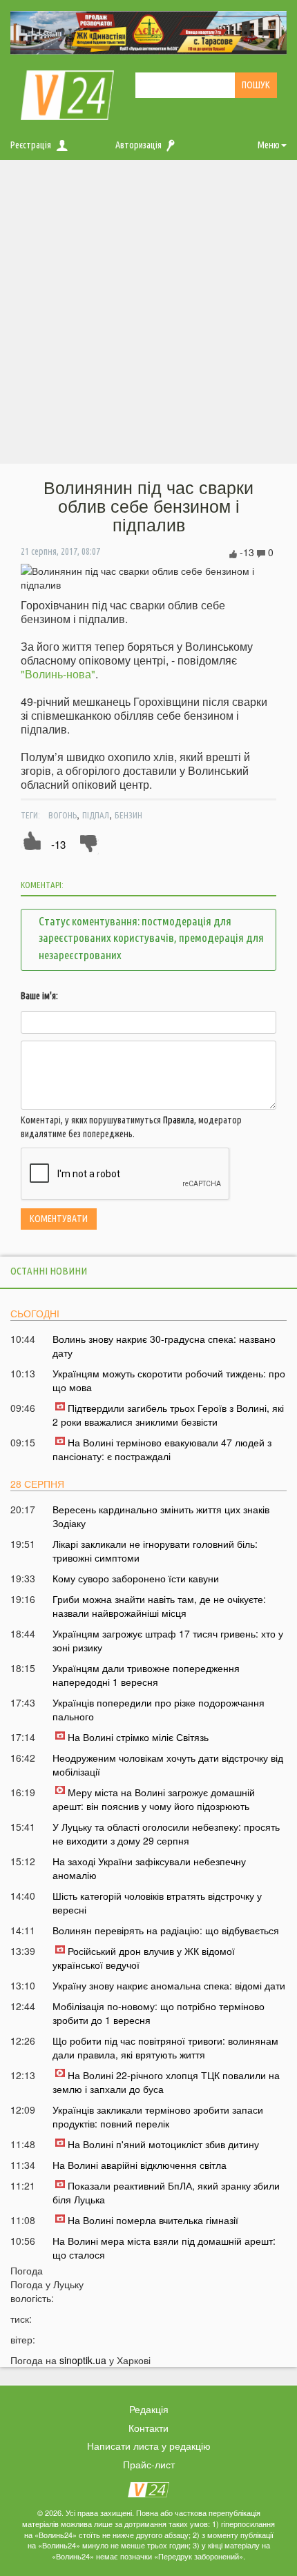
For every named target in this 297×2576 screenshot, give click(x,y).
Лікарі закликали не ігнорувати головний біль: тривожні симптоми (155, 1551)
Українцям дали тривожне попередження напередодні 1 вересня (146, 1675)
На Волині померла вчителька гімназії (153, 2220)
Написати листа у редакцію (149, 2446)
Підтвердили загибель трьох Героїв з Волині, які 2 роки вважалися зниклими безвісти (168, 1415)
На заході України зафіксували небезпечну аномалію (149, 1868)
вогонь (63, 815)
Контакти (148, 2428)
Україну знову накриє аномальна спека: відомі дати (169, 1985)
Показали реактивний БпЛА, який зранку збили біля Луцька (166, 2192)
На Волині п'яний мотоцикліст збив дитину (163, 2144)
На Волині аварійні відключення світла (140, 2165)
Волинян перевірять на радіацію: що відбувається (166, 1930)
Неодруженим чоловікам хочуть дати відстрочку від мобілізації (168, 1764)
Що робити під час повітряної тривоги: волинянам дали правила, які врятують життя (165, 2047)
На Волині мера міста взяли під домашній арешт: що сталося (164, 2248)
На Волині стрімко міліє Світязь (138, 1737)
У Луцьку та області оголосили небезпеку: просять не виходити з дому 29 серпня (166, 1833)
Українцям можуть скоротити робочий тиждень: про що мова (169, 1380)
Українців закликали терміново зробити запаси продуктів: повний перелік (158, 2116)
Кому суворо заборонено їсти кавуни (136, 1578)
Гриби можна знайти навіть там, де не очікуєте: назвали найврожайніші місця (159, 1606)
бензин (128, 815)
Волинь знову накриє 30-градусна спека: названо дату (164, 1346)
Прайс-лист (149, 2464)
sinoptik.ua (83, 2360)
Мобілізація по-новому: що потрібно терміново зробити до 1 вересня (159, 2013)
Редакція (149, 2409)
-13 (58, 844)
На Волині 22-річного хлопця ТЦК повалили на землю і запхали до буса (166, 2082)
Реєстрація (31, 145)
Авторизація (138, 145)
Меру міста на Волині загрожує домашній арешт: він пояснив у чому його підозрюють (154, 1799)
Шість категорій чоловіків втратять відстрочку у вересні (157, 1902)
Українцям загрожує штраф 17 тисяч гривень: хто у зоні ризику (168, 1640)
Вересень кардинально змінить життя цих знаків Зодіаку (161, 1516)
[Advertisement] (148, 315)
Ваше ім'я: (39, 996)
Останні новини (49, 1271)
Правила (179, 1120)
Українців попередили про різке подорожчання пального (159, 1709)
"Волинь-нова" (58, 674)
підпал (96, 815)
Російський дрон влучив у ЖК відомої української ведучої (144, 1958)
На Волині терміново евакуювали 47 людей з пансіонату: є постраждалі (162, 1449)
